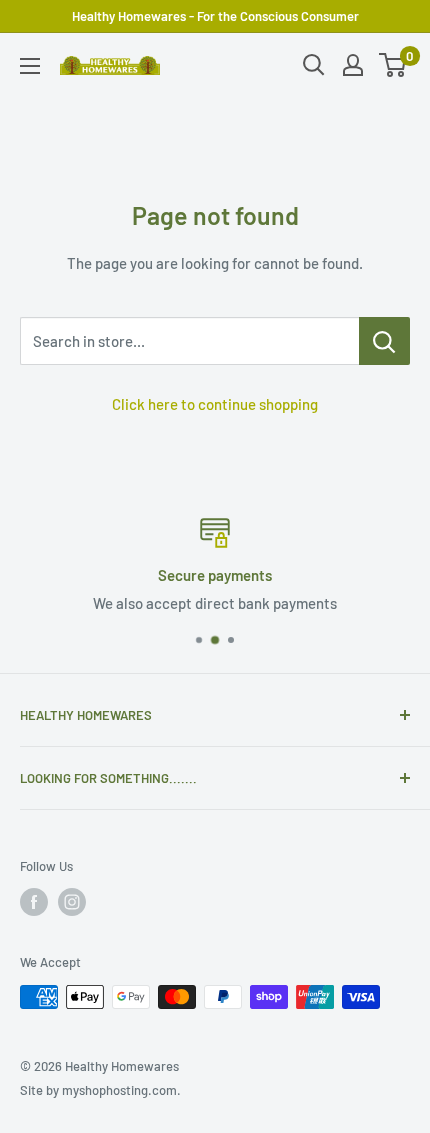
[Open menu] (30, 66)
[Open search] (314, 65)
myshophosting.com (119, 1090)
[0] (393, 65)
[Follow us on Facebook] (34, 902)
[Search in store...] (384, 341)
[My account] (353, 65)
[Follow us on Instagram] (72, 902)
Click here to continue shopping (215, 404)
